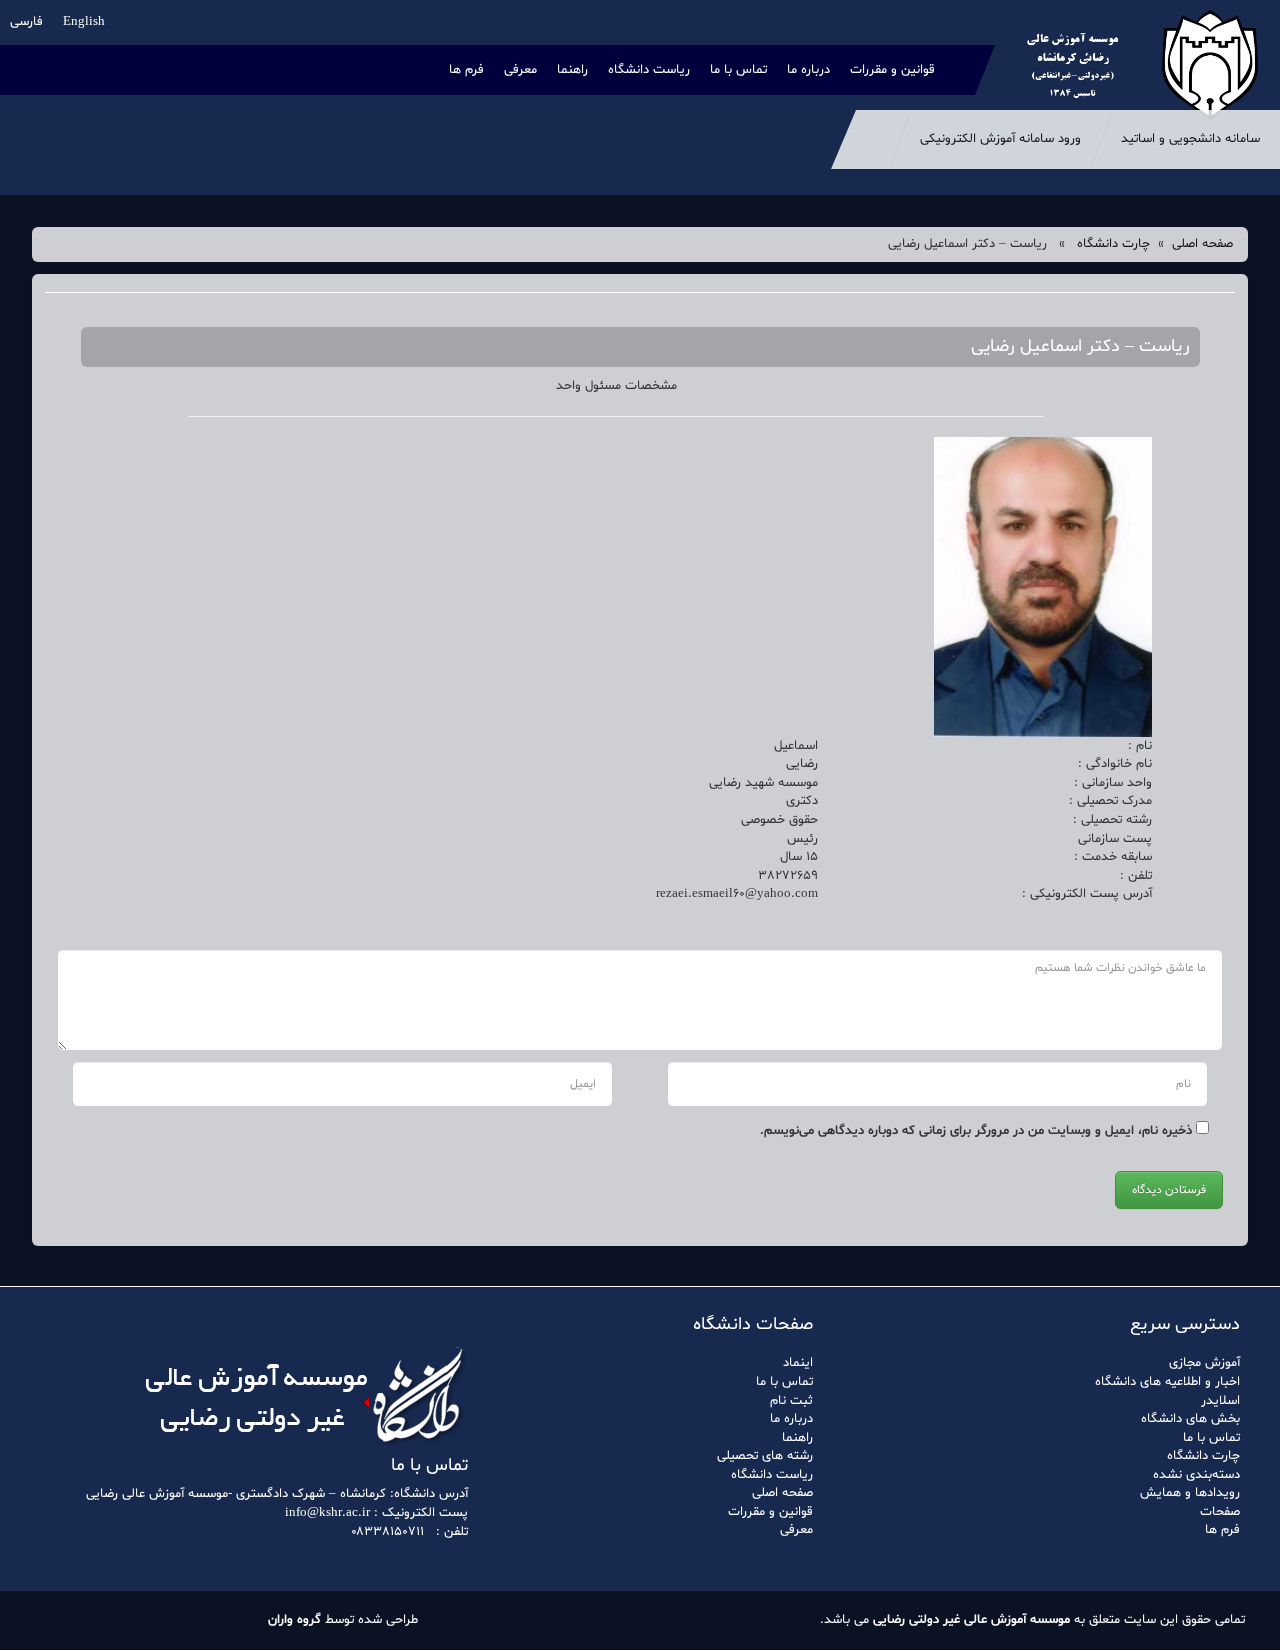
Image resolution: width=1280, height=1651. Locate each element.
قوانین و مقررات (892, 70)
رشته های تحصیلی (765, 1456)
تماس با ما (738, 70)
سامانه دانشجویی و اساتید (1190, 139)
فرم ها (466, 70)
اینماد (798, 1363)
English (84, 22)
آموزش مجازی (1204, 1363)
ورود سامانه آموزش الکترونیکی (1000, 139)
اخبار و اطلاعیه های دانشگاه (1167, 1382)
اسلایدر (1220, 1401)
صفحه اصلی (1202, 244)
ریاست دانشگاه (649, 70)
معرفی (520, 70)
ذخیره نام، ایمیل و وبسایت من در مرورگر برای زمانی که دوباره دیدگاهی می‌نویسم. (976, 1131)
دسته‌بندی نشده (1196, 1475)
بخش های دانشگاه (1190, 1419)
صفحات (1220, 1512)
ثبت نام (791, 1401)
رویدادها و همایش (1190, 1493)
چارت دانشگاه (1113, 244)
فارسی (26, 22)
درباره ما (808, 70)
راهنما (572, 70)
